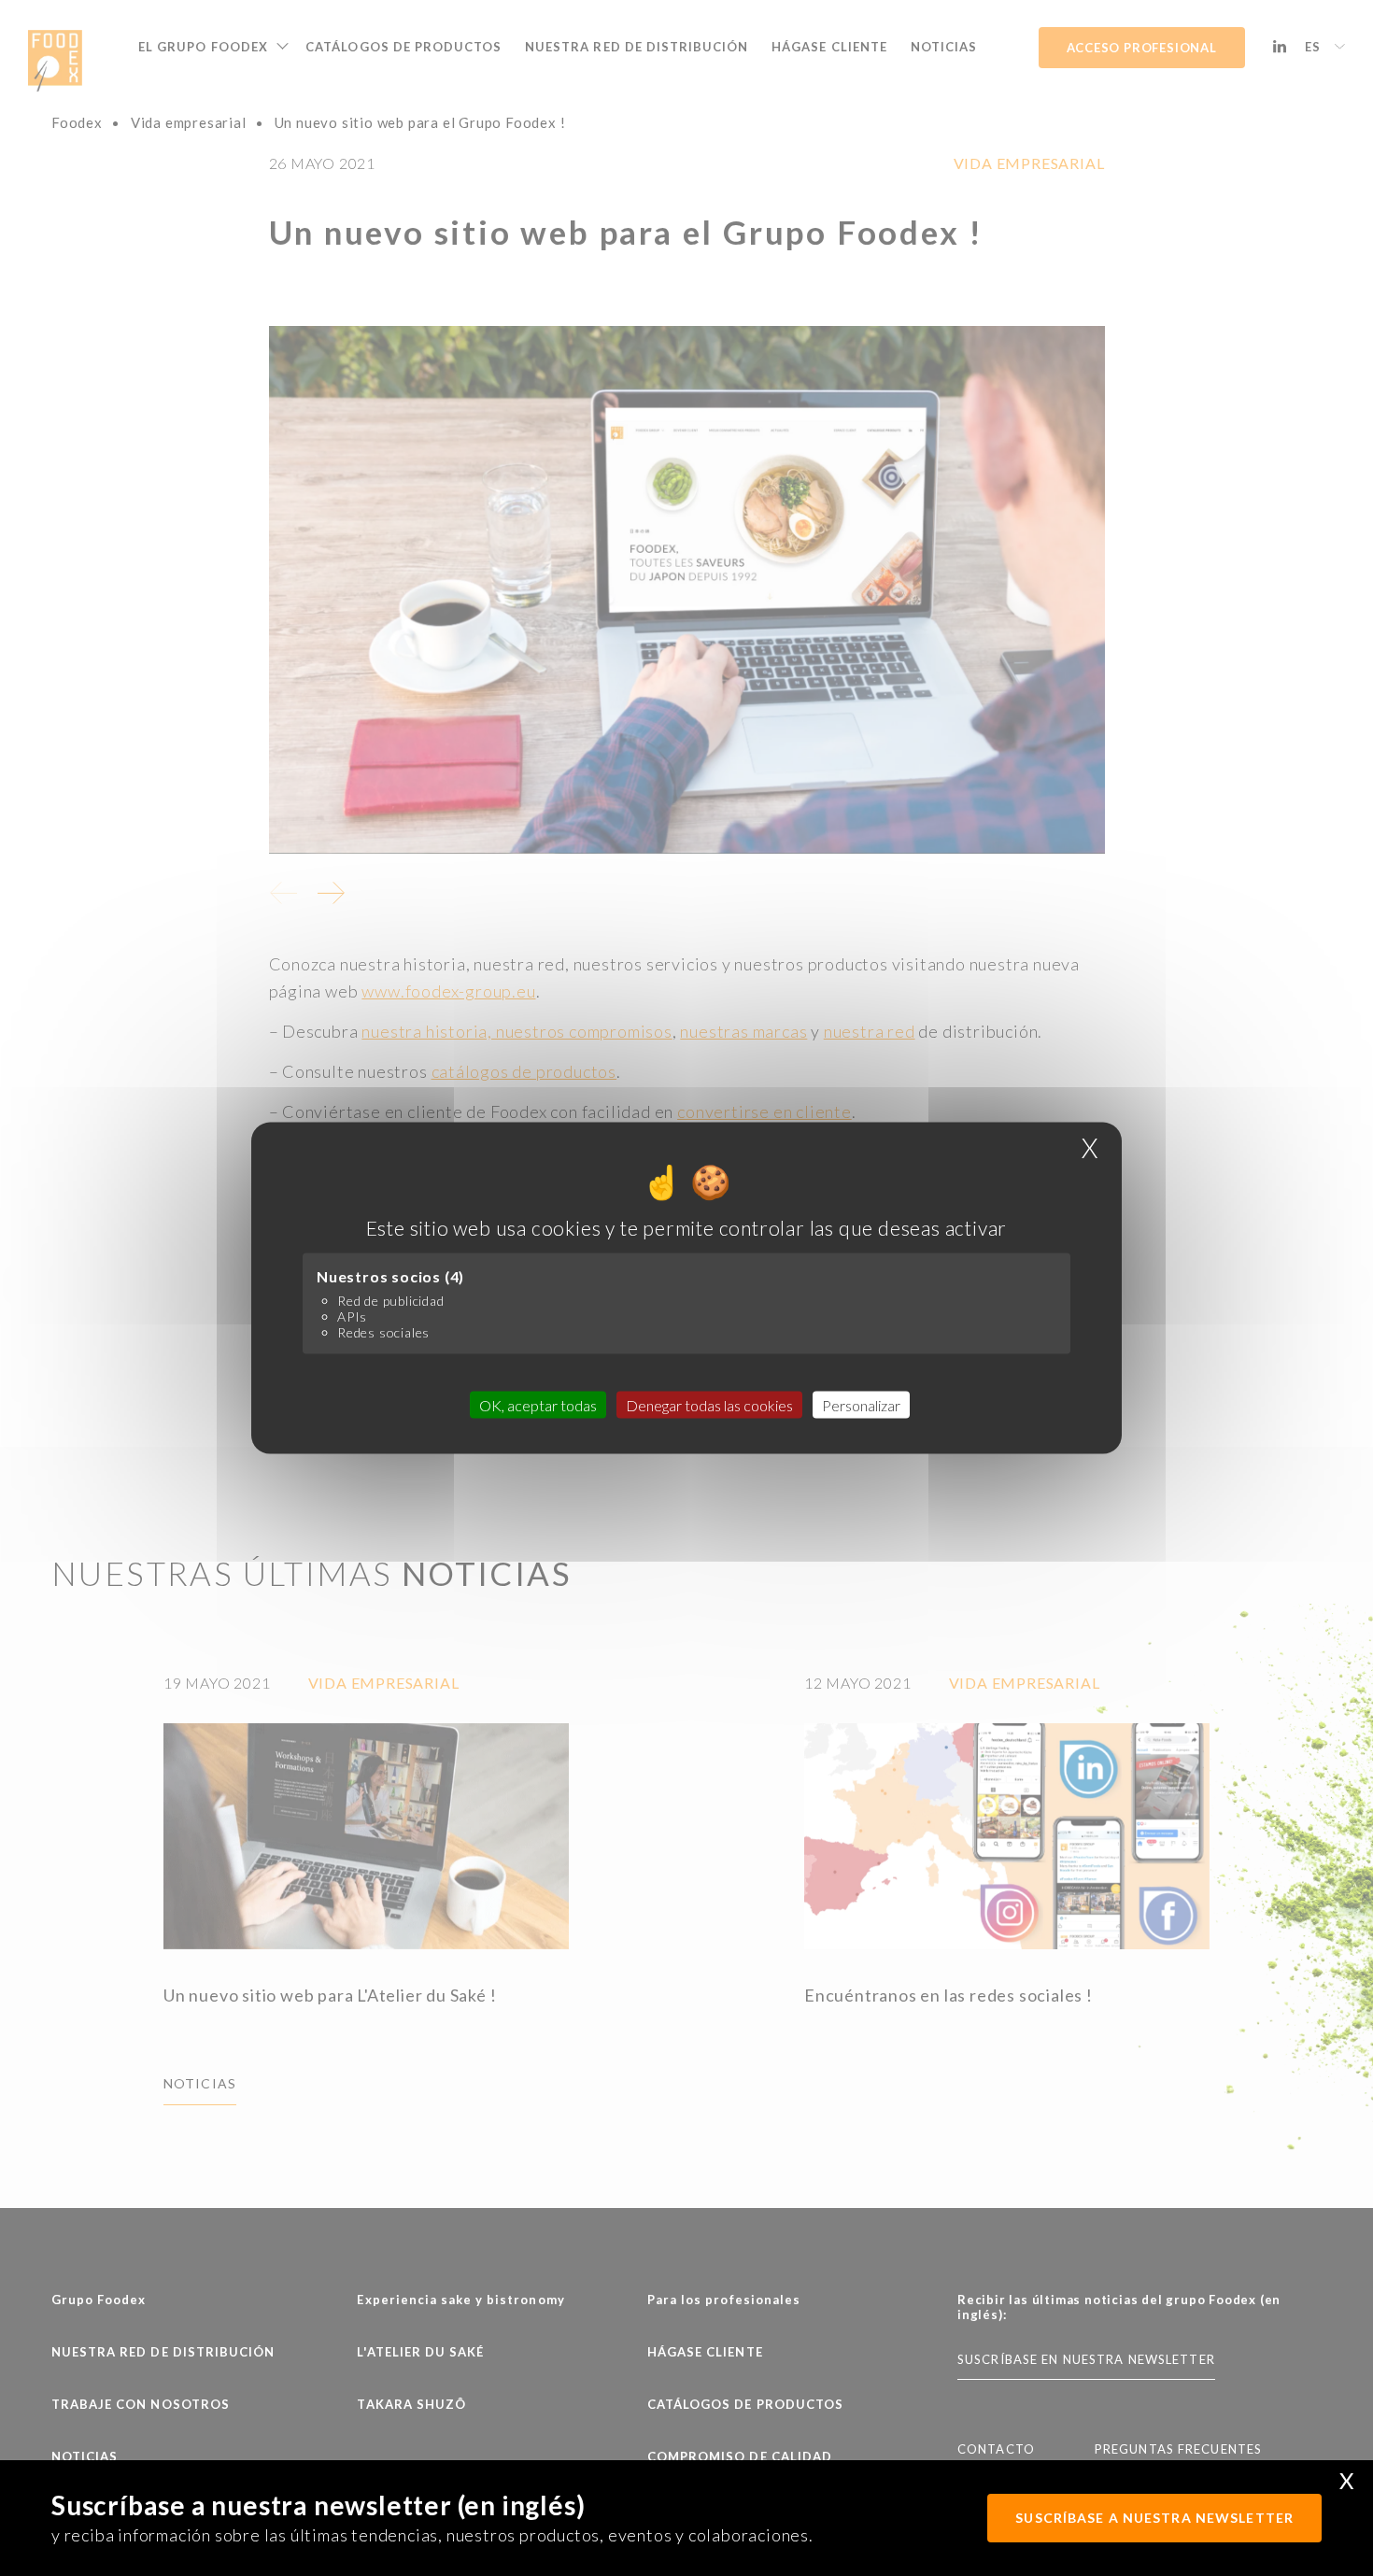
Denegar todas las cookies (709, 1404)
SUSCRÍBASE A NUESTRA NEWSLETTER (1154, 2518)
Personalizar (861, 1404)
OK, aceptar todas (538, 1404)
